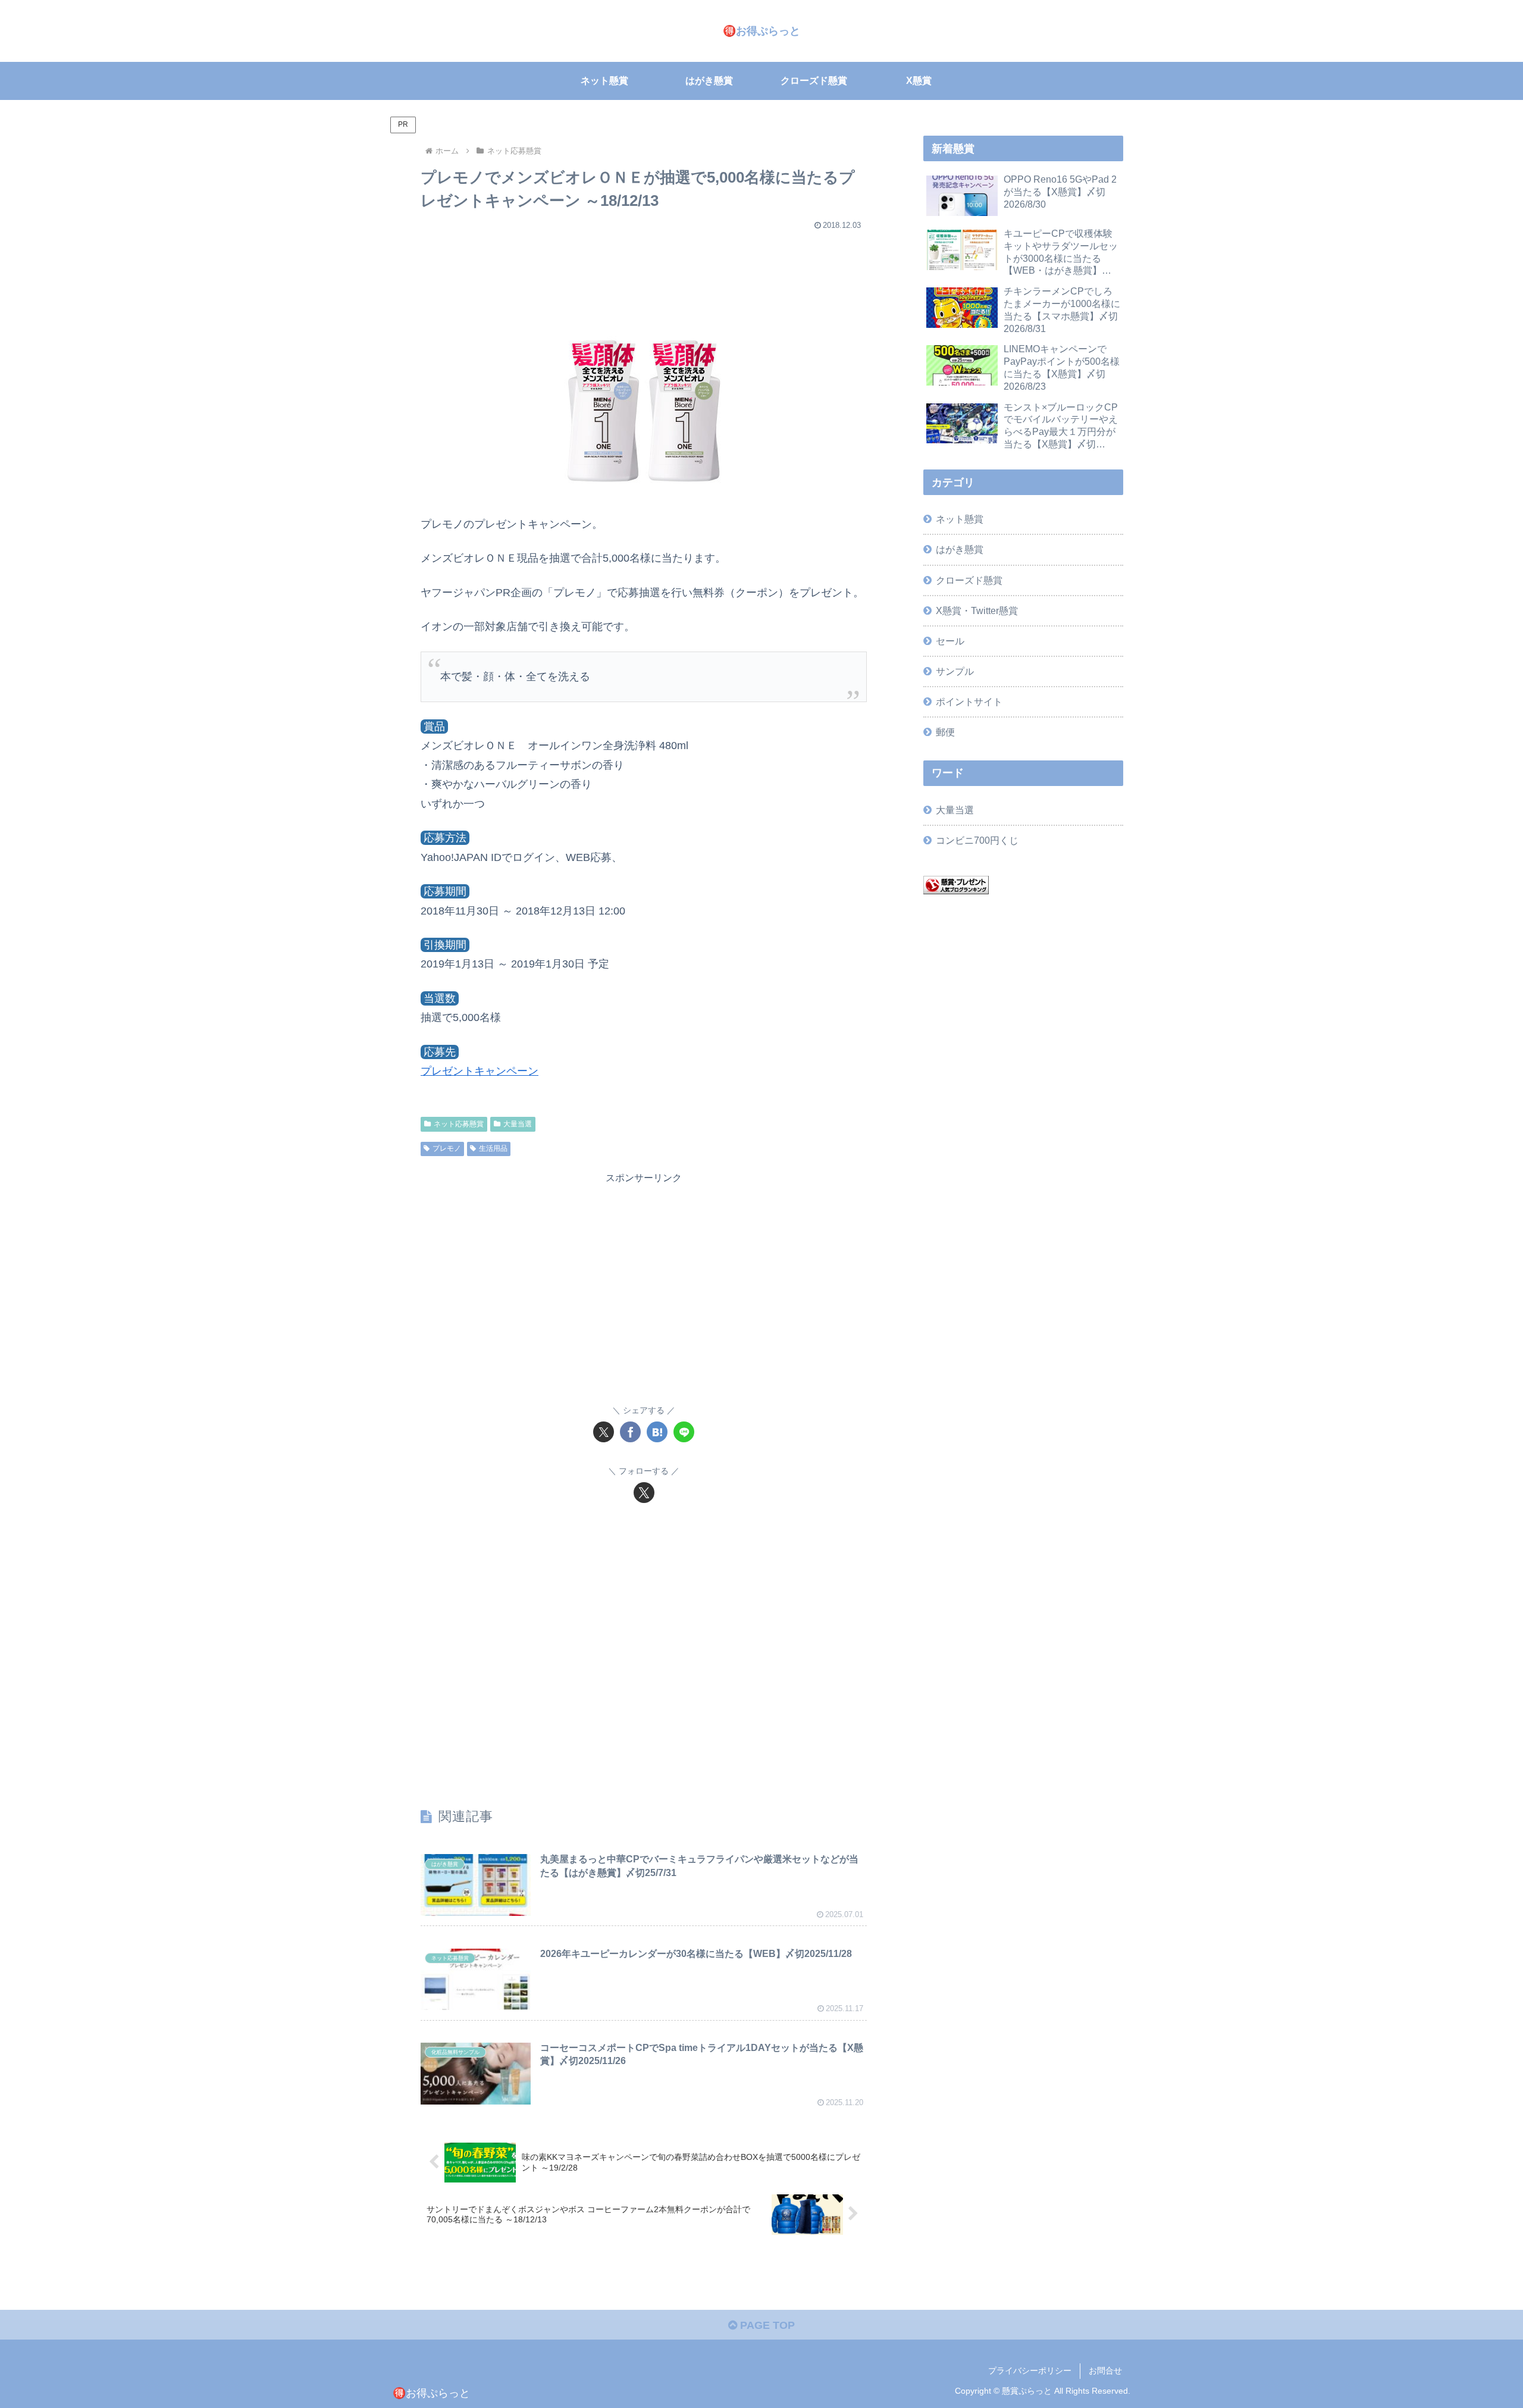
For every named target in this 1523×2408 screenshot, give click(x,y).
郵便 (945, 732)
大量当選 (518, 1124)
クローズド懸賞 (969, 580)
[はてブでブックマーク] (657, 1432)
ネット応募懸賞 (459, 1124)
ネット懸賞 (960, 519)
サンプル (955, 671)
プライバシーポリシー (1030, 2371)
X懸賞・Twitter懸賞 (977, 610)
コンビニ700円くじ (977, 840)
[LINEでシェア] (684, 1432)
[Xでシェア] (604, 1432)
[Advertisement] (644, 270)
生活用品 (493, 1148)
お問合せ (1105, 2371)
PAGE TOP (766, 2325)
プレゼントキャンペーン (480, 1071)
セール (950, 641)
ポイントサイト (969, 702)
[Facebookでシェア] (630, 1432)
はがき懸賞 (960, 549)
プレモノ (447, 1148)
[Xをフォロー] (644, 1493)
